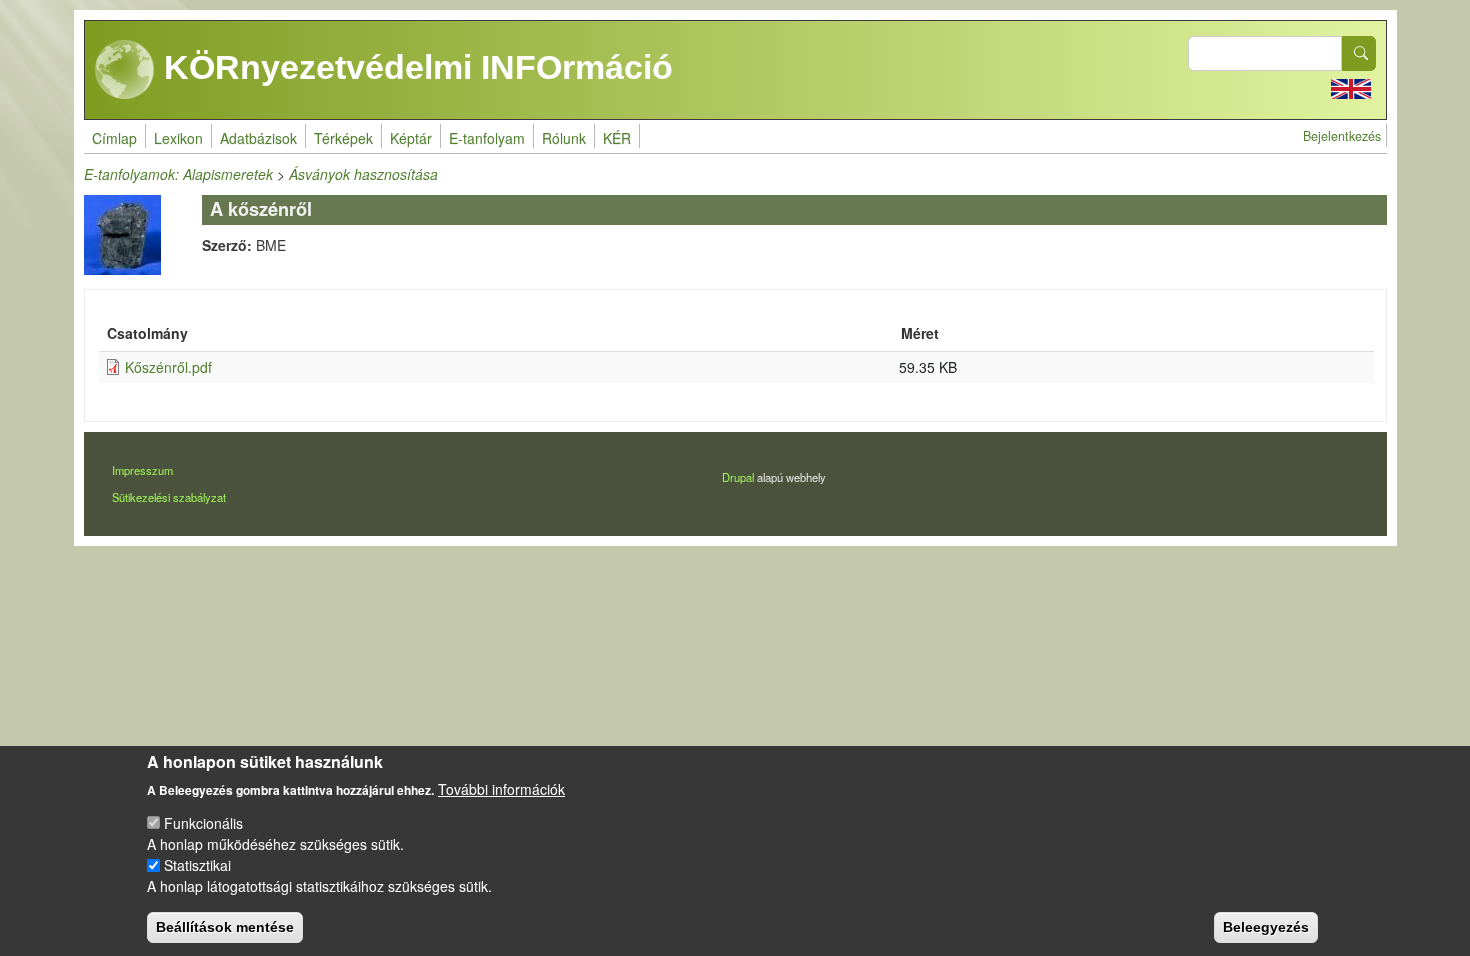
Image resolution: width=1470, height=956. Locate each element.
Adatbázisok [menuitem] (258, 138)
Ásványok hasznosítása (363, 174)
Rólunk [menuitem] (564, 138)
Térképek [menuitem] (343, 138)
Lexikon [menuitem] (178, 138)
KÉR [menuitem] (617, 138)
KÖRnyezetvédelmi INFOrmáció (414, 67)
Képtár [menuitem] (411, 138)
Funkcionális (203, 823)
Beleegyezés (1266, 926)
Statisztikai (197, 865)
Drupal (738, 477)
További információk (501, 788)
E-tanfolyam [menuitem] (487, 138)
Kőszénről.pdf (168, 367)
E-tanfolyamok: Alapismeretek (178, 174)
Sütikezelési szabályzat (169, 497)
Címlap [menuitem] (114, 138)
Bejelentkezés (1342, 136)
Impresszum (142, 470)
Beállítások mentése (225, 926)
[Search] (1359, 53)
